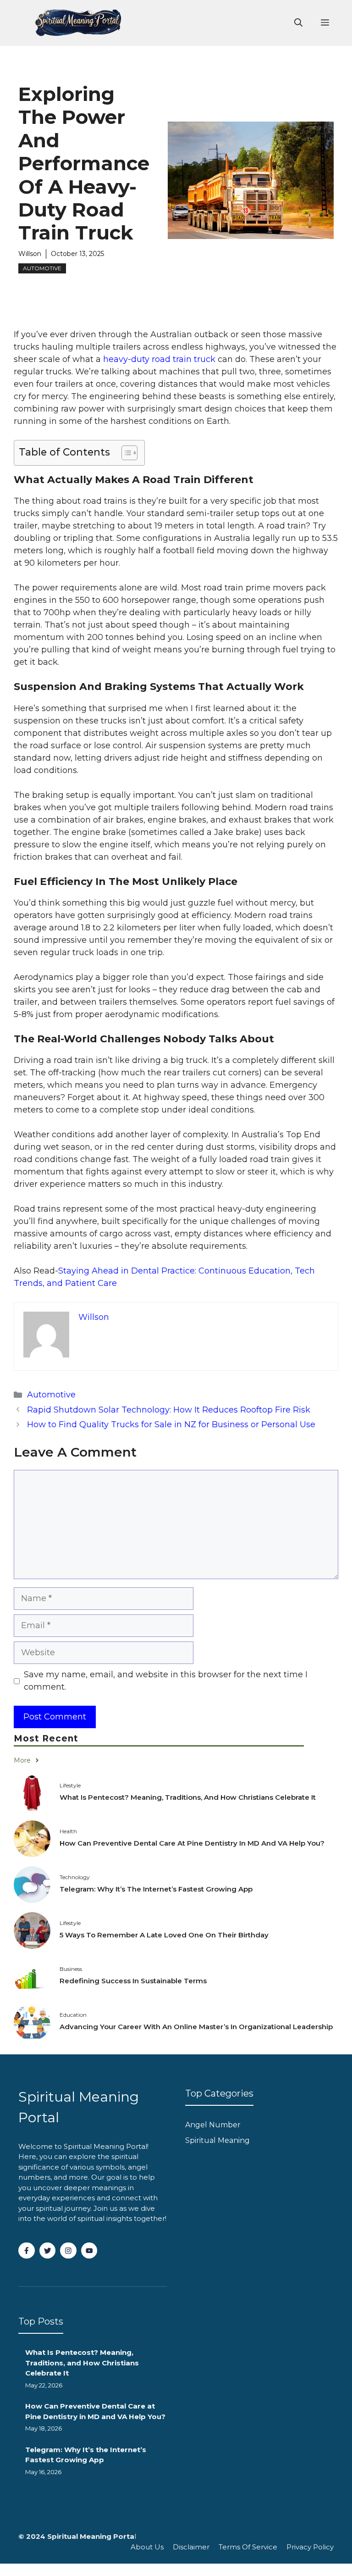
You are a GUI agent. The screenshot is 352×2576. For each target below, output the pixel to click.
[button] (298, 23)
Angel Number (213, 2125)
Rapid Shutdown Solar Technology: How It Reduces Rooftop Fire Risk (169, 1410)
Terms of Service (248, 2547)
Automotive (42, 268)
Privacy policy (310, 2547)
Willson (30, 254)
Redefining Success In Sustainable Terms (133, 1981)
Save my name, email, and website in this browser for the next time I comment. (166, 1681)
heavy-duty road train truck (159, 359)
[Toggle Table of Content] (125, 453)
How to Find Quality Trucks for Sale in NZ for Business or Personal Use (171, 1424)
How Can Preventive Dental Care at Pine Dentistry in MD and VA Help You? (192, 1843)
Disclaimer (191, 2547)
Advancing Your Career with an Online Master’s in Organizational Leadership (196, 2027)
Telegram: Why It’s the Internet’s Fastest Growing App (156, 1889)
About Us (147, 2547)
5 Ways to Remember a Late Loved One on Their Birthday (164, 1935)
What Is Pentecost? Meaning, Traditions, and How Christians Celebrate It (188, 1797)
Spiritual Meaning (217, 2140)
